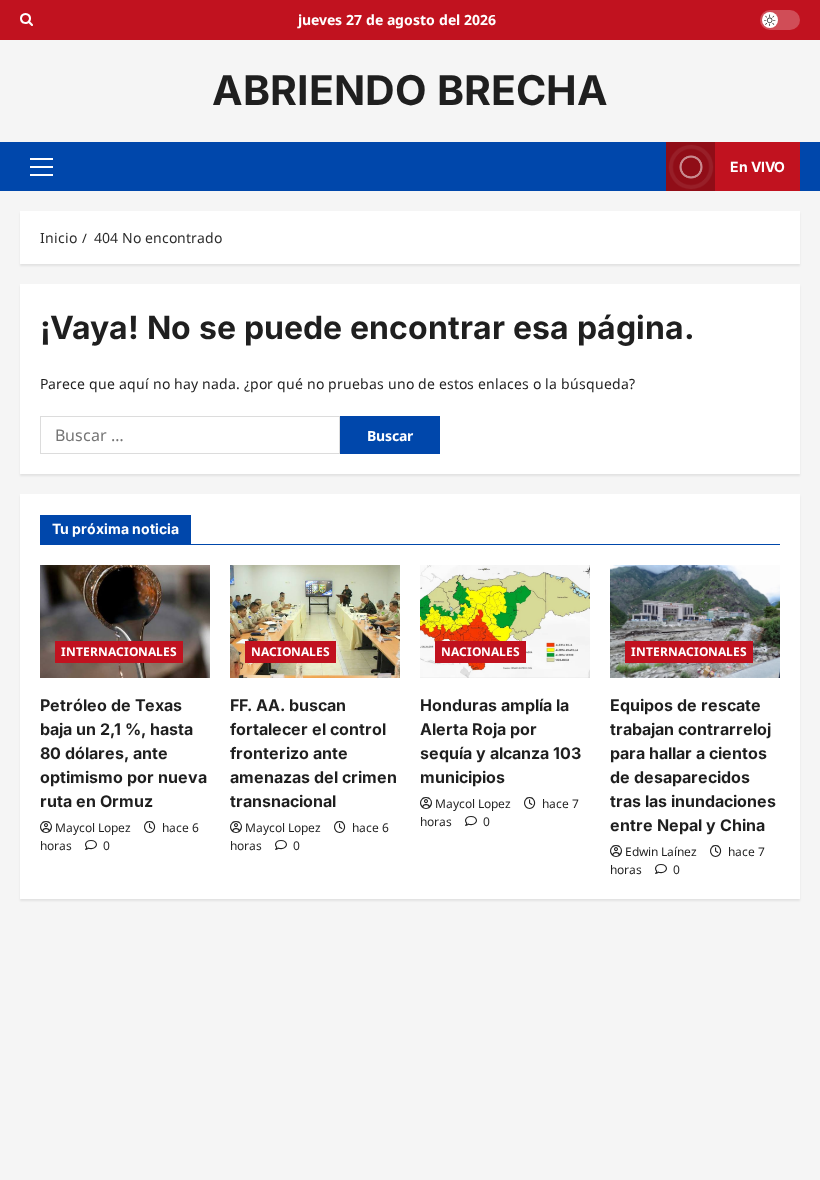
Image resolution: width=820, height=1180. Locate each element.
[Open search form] (26, 20)
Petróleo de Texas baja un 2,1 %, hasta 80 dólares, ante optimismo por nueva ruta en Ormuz (123, 753)
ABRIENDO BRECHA (410, 90)
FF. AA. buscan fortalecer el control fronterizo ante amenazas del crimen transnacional (313, 753)
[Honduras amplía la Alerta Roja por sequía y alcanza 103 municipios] (505, 621)
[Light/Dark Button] (780, 20)
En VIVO (757, 165)
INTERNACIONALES (119, 651)
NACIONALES (290, 651)
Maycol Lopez (93, 827)
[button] (41, 166)
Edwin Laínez (661, 851)
